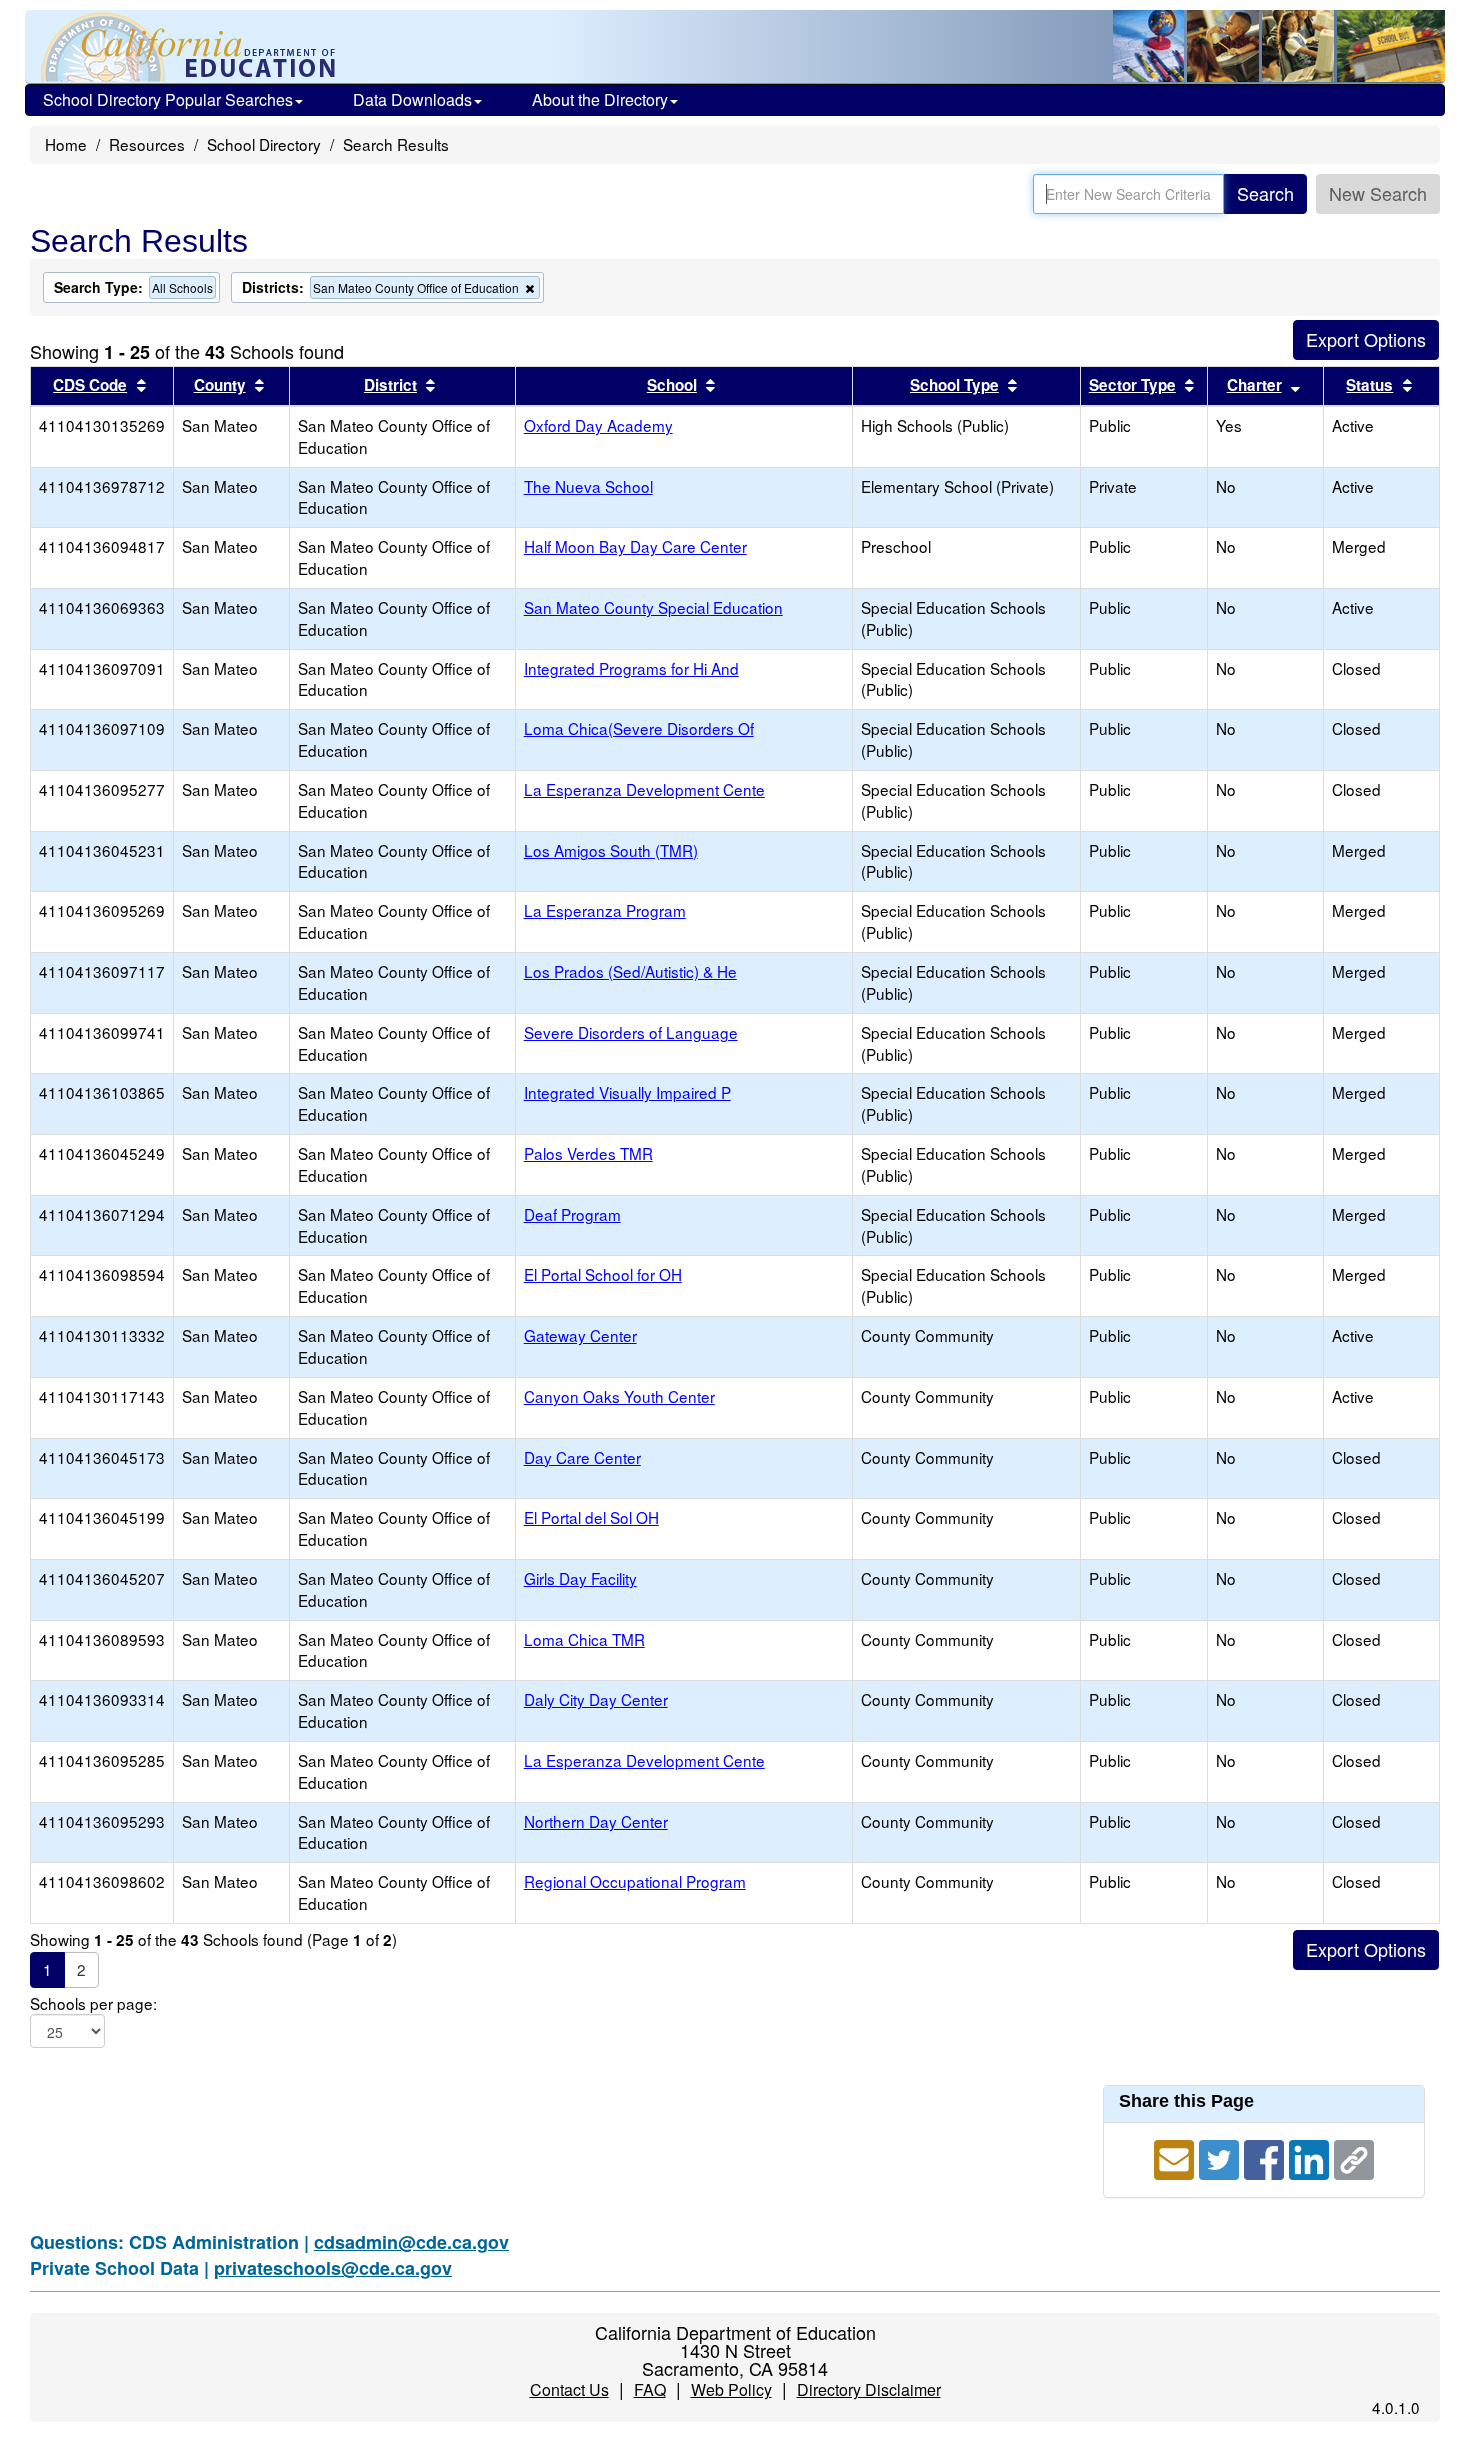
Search (1265, 193)
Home (66, 144)
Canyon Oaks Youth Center (619, 1396)
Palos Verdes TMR (588, 1153)
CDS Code (90, 385)
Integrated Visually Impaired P (627, 1092)
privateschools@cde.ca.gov (333, 2268)
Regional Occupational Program (635, 1881)
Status (1369, 385)
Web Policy (731, 2389)
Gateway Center (580, 1335)
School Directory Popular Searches (168, 99)
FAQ (650, 2389)
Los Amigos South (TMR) (611, 850)
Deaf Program (572, 1214)
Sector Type (1132, 385)
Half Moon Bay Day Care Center (635, 546)
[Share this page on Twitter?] (1221, 2157)
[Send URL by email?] (1176, 2157)
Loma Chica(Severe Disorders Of (639, 728)
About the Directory (600, 99)
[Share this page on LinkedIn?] (1311, 2157)
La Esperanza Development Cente (644, 789)
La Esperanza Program (605, 910)
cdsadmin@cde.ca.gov (411, 2242)
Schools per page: (93, 2003)
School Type (954, 385)
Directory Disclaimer (869, 2389)
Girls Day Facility (580, 1578)
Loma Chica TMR (584, 1639)
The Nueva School (588, 486)
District (390, 385)
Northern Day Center (596, 1821)
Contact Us (569, 2389)
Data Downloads (412, 99)
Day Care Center (582, 1457)
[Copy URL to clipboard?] (1354, 2157)
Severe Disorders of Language (631, 1032)
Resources (147, 144)
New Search (1378, 193)
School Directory (264, 144)
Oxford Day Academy (598, 425)
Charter (1254, 385)
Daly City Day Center (596, 1699)
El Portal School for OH (603, 1274)
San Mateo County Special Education (653, 607)
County (220, 385)
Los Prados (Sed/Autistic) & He (630, 971)
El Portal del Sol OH (591, 1517)
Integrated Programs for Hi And (631, 668)
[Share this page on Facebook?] (1266, 2157)
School (672, 385)
